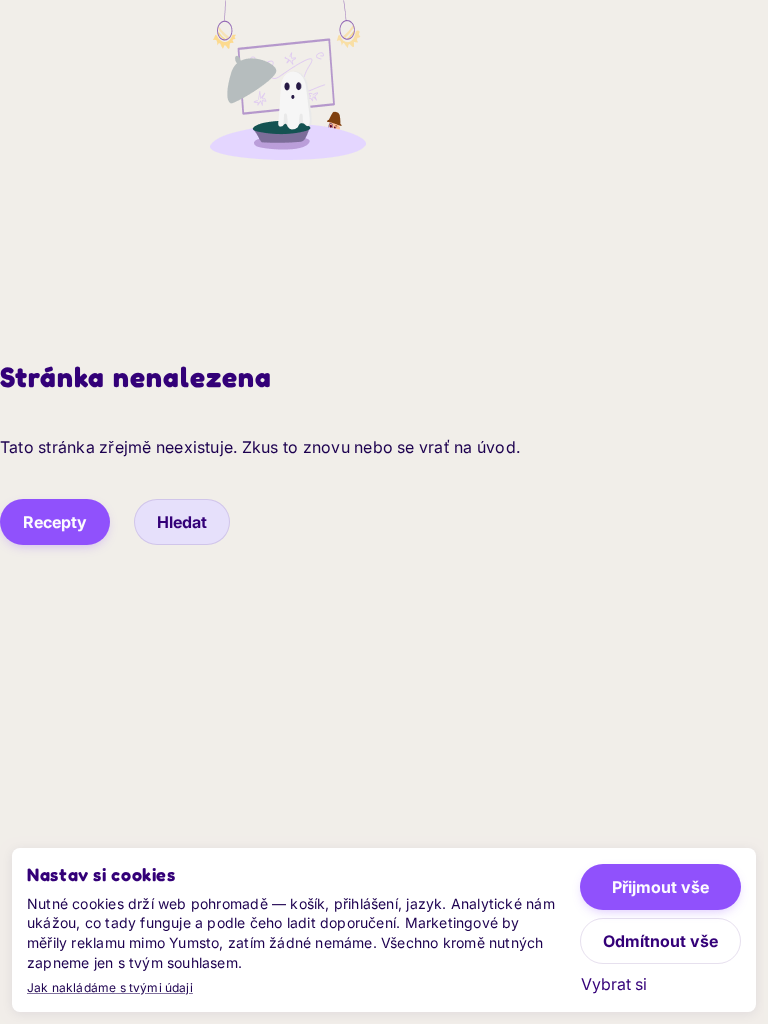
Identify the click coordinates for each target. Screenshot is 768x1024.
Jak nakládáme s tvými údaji (110, 987)
